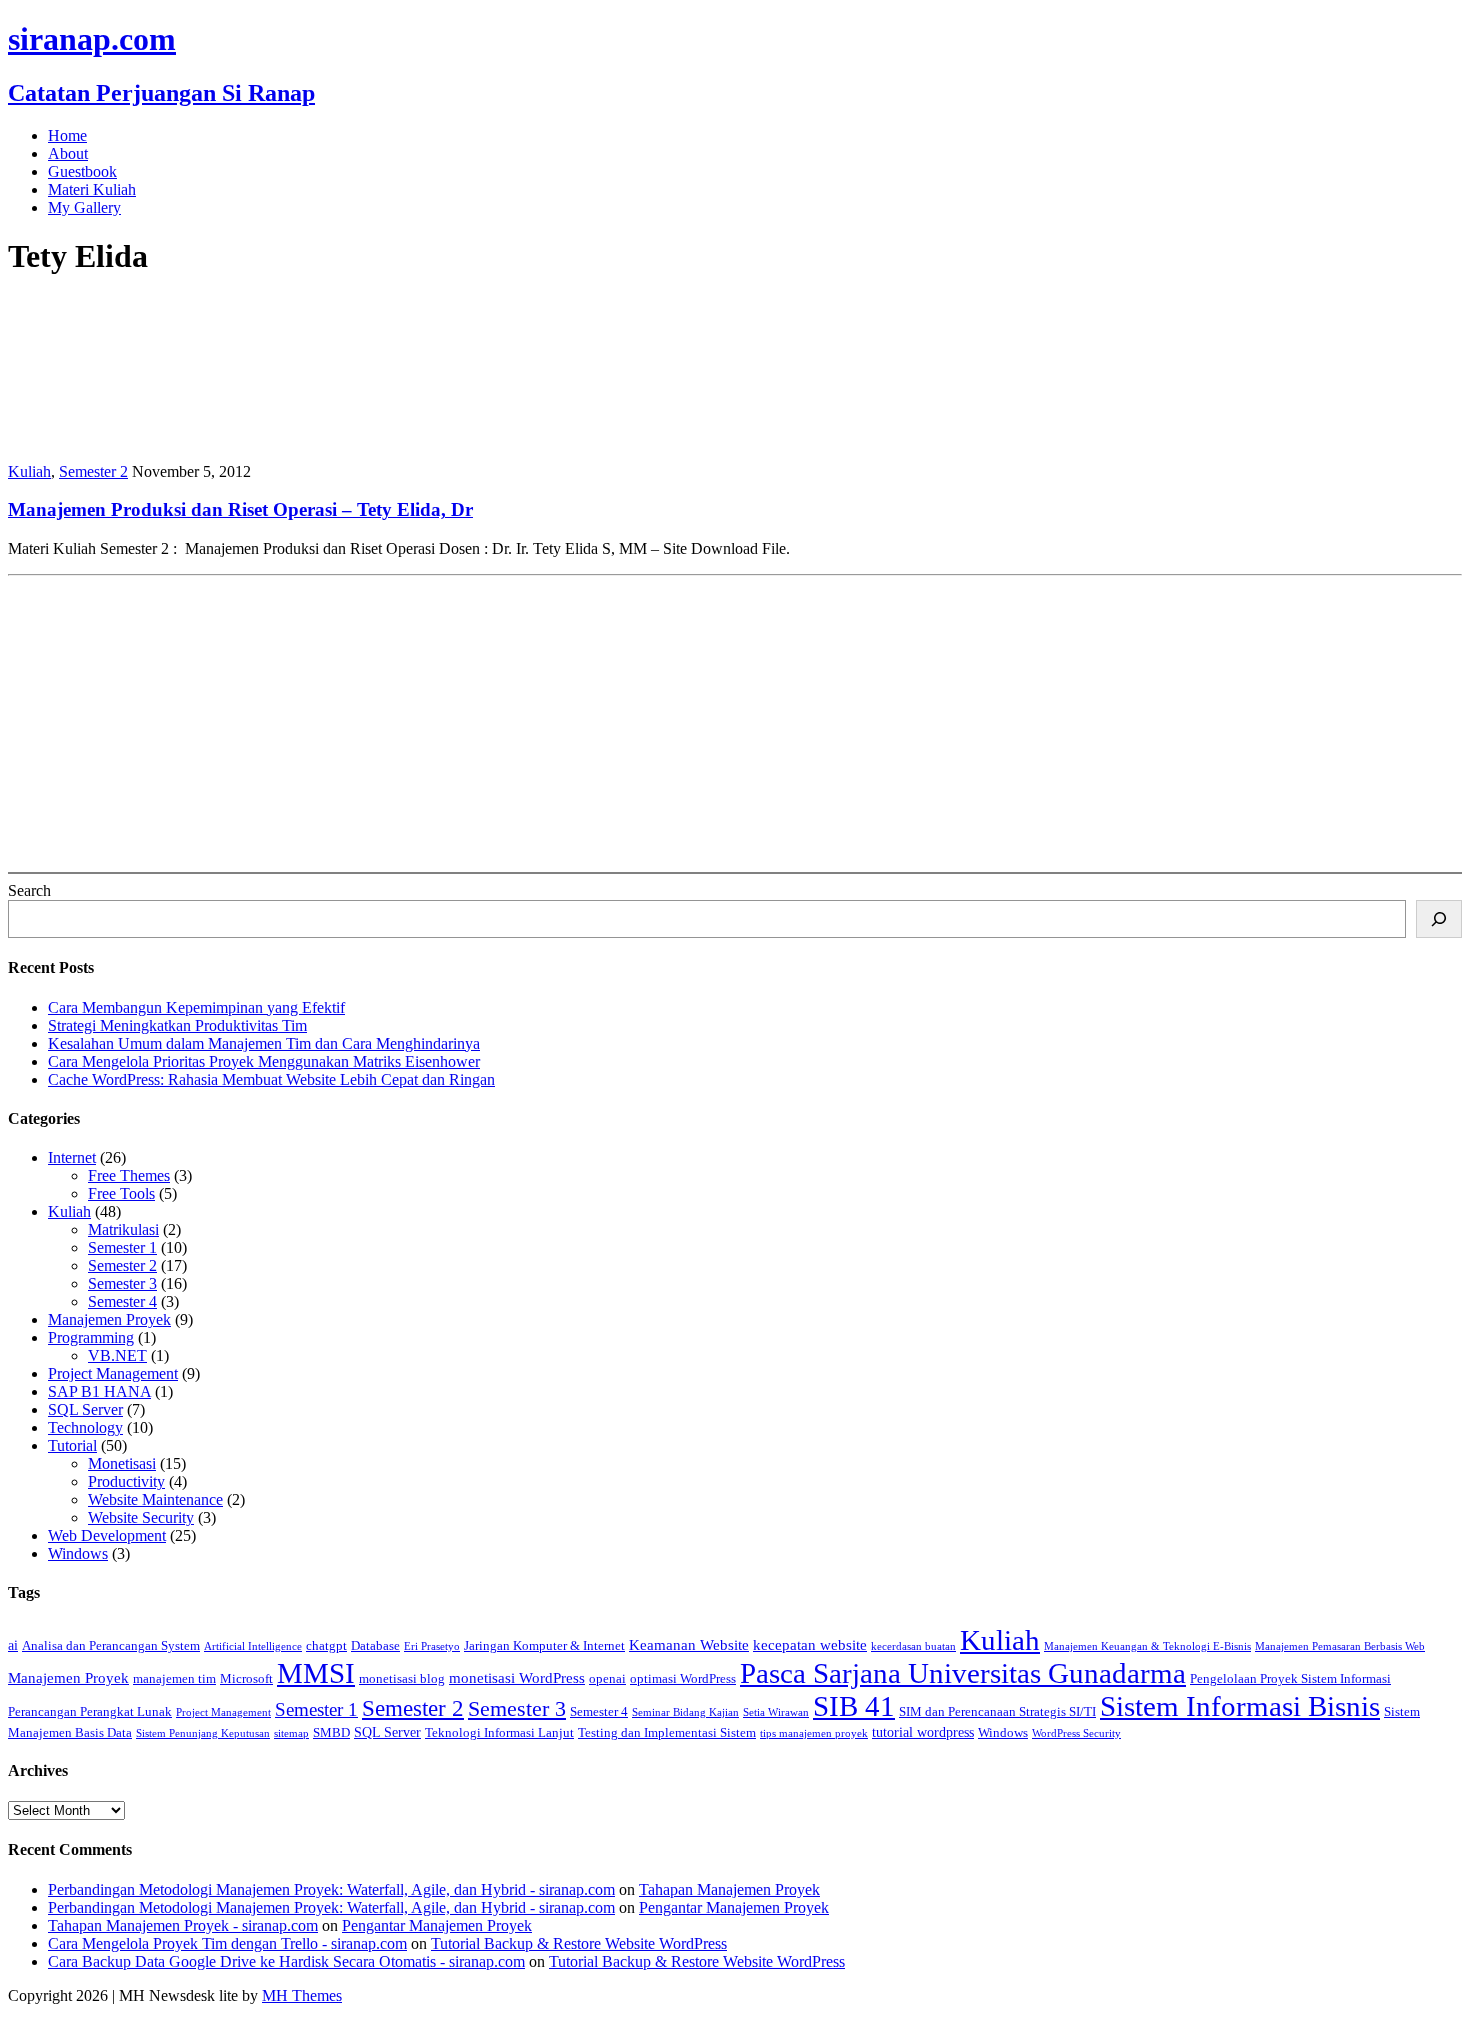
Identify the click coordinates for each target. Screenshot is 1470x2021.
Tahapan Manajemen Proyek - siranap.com (183, 1925)
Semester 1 (122, 1247)
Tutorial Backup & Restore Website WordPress (579, 1943)
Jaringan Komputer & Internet (544, 1646)
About (68, 153)
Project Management (113, 1373)
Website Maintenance (155, 1499)
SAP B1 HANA (99, 1391)
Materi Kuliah (92, 189)
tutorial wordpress (923, 1732)
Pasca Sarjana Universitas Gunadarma (963, 1673)
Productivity (126, 1481)
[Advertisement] (608, 724)
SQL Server (85, 1409)
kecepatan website (810, 1644)
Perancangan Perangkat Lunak (90, 1712)
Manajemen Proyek (109, 1319)
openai (607, 1679)
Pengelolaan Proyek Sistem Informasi (1290, 1679)
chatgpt (326, 1646)
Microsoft (246, 1679)
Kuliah (29, 471)
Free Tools (121, 1193)
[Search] (1439, 919)
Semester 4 (122, 1301)
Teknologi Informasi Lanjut (499, 1733)
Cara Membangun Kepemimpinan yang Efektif (196, 1007)
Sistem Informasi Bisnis (1240, 1706)
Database (375, 1646)
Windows (78, 1553)
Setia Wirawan (776, 1712)
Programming (91, 1337)
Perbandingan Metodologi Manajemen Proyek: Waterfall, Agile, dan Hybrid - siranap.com (331, 1889)
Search (29, 890)
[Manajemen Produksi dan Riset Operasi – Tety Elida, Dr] (138, 437)
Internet (72, 1157)
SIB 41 (854, 1706)
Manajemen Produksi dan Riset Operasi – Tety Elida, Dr (240, 509)
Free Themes (129, 1175)
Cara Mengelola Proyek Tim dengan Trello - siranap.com (227, 1943)
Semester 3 (122, 1283)
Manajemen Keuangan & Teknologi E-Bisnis (1147, 1646)
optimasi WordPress (683, 1679)
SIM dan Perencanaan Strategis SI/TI (997, 1712)
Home (67, 135)
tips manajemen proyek (814, 1733)
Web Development (107, 1535)
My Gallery (84, 207)
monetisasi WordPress (517, 1677)
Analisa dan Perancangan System (111, 1646)
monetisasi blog (402, 1679)
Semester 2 (93, 471)
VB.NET (117, 1355)
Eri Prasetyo (432, 1646)
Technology (85, 1427)
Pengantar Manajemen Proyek (734, 1907)
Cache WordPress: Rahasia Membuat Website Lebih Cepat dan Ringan (271, 1079)
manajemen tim (174, 1679)
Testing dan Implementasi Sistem (667, 1733)
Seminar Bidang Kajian (685, 1712)
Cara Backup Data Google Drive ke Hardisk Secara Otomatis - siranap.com (286, 1961)
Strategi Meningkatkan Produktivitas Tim (177, 1025)
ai (13, 1645)
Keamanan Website (689, 1644)
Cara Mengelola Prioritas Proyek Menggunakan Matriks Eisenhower (264, 1061)
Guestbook (82, 171)
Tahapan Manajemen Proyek (729, 1889)
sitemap (291, 1733)
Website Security (141, 1517)
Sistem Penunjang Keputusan (203, 1733)
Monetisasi (122, 1463)
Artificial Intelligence (253, 1646)
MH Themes (302, 1995)
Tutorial (72, 1445)
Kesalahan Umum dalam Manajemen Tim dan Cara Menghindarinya (264, 1043)
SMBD (331, 1733)
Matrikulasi (123, 1229)
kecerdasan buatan (913, 1646)
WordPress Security (1076, 1733)
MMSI (316, 1673)
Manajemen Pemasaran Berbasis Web (1340, 1646)
